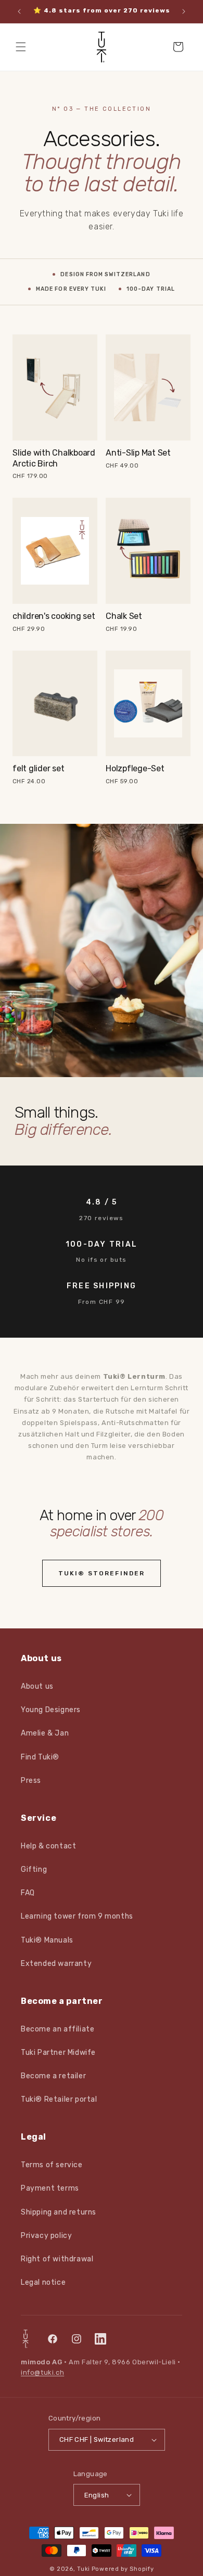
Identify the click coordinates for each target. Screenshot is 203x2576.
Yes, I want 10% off (69, 1293)
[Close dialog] (192, 1246)
